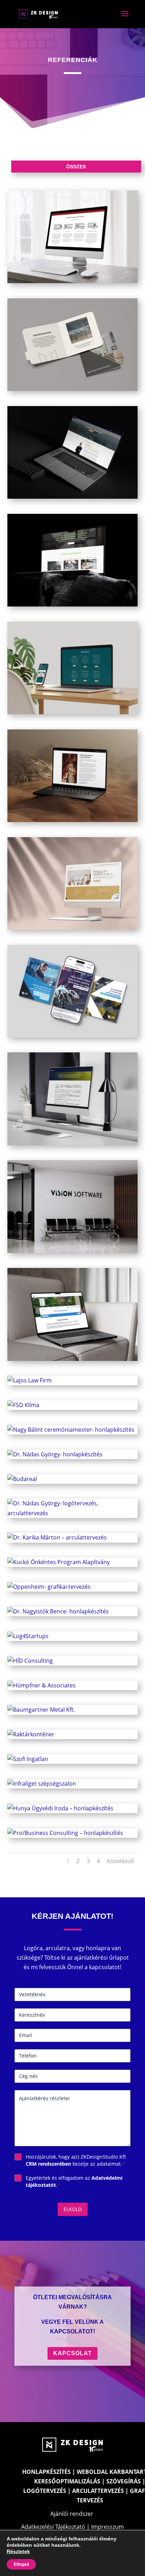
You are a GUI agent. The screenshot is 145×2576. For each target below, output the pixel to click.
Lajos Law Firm (72, 1377)
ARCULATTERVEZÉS (98, 2491)
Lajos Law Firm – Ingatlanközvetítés (72, 1311)
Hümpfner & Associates (72, 1682)
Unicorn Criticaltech (72, 1095)
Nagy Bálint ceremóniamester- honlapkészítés (72, 1426)
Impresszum (108, 2527)
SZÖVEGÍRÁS (124, 2481)
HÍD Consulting (72, 1657)
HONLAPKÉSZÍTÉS (46, 2472)
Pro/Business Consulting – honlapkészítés (72, 1829)
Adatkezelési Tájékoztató (53, 2527)
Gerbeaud (72, 880)
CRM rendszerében (48, 2164)
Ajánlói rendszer (72, 2514)
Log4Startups (72, 1632)
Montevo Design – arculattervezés (72, 341)
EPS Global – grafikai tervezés (72, 987)
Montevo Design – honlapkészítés (72, 233)
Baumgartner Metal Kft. (72, 1706)
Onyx (72, 772)
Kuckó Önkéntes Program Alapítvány (72, 1559)
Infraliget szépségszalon (72, 1780)
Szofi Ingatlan (72, 1755)
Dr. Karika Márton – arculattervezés (72, 1534)
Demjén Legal (72, 664)
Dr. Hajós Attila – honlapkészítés (72, 449)
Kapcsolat (72, 2353)
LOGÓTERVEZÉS (45, 2491)
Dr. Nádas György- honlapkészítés (72, 1451)
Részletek (18, 2551)
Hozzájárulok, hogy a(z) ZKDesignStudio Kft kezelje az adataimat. (76, 2160)
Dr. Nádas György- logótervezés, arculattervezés (72, 1504)
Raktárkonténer (72, 1731)
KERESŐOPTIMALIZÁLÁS (67, 2481)
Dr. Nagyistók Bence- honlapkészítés (72, 1608)
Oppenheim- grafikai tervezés (72, 1583)
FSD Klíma (72, 1401)
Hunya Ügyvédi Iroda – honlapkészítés (72, 1805)
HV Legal (72, 556)
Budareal (72, 1475)
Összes (76, 167)
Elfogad (21, 2564)
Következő (121, 1861)
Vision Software (72, 1203)
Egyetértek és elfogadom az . (74, 2181)
